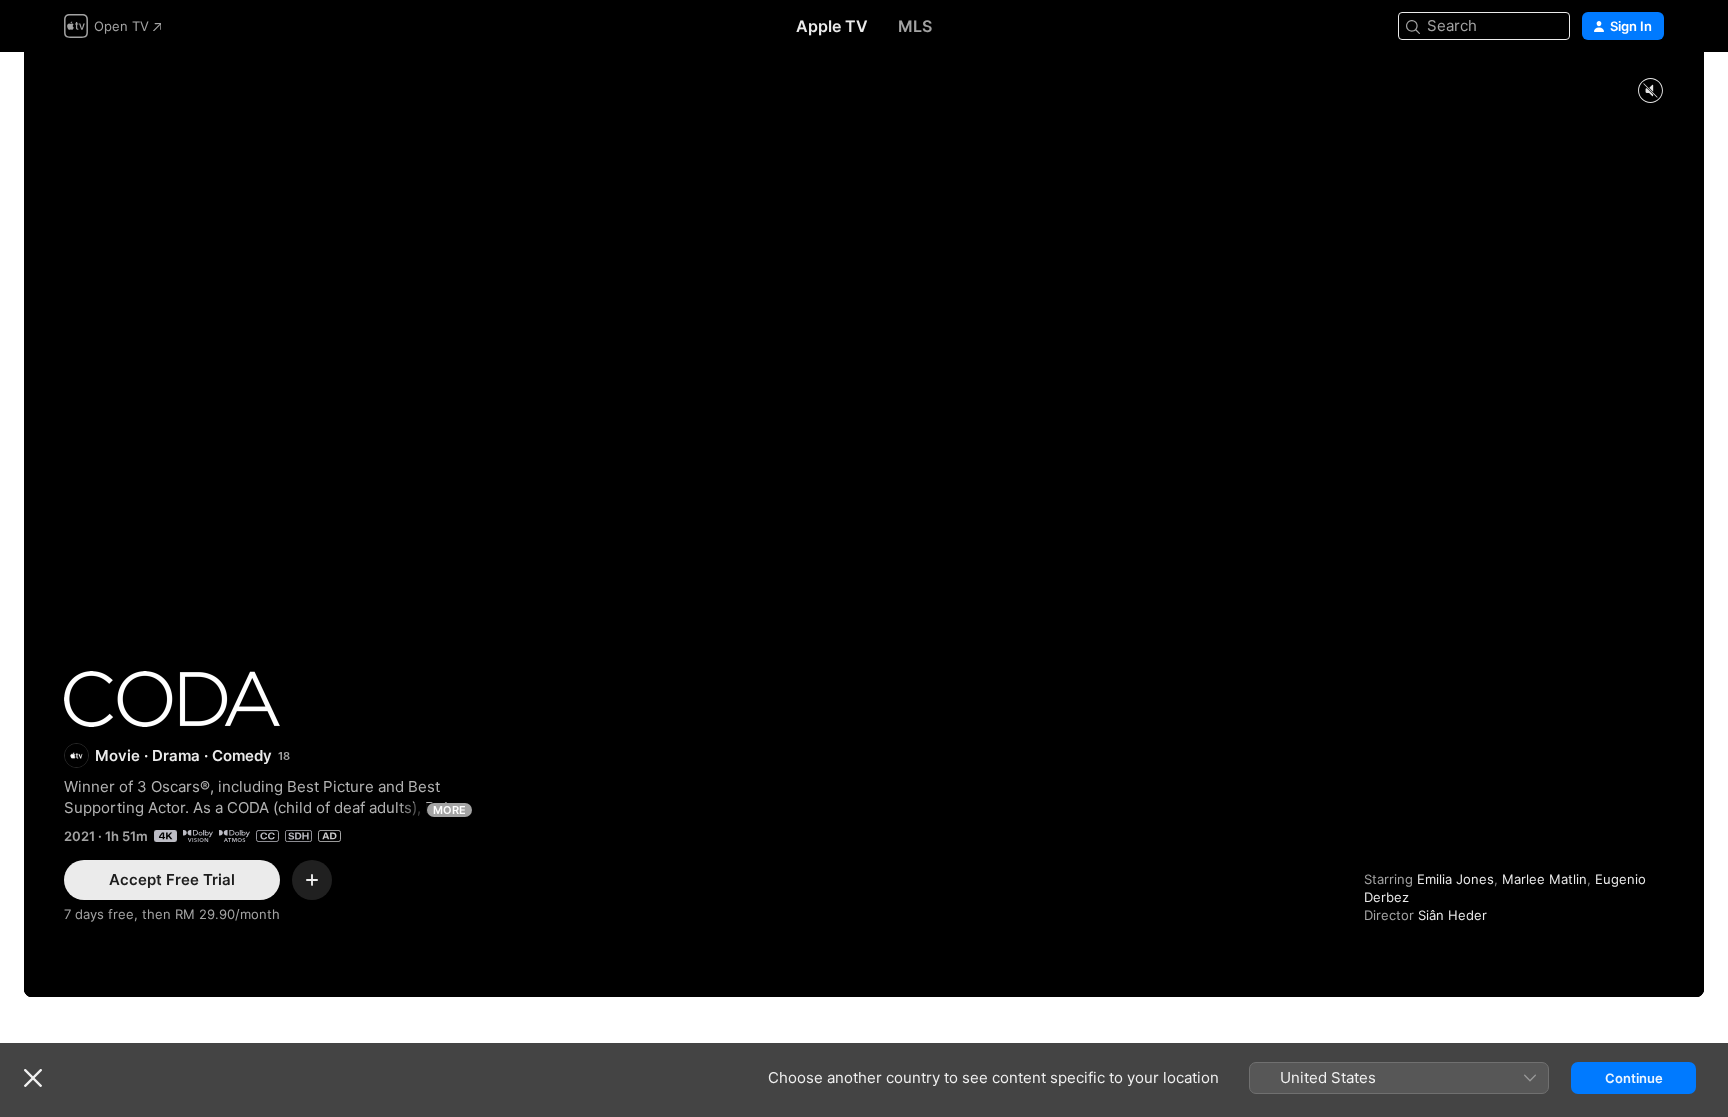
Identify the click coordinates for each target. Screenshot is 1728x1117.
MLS (915, 26)
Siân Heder (1452, 915)
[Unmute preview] (1650, 91)
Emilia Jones (1455, 879)
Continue (1634, 1078)
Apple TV (832, 26)
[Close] (33, 1078)
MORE (449, 810)
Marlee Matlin (1544, 879)
